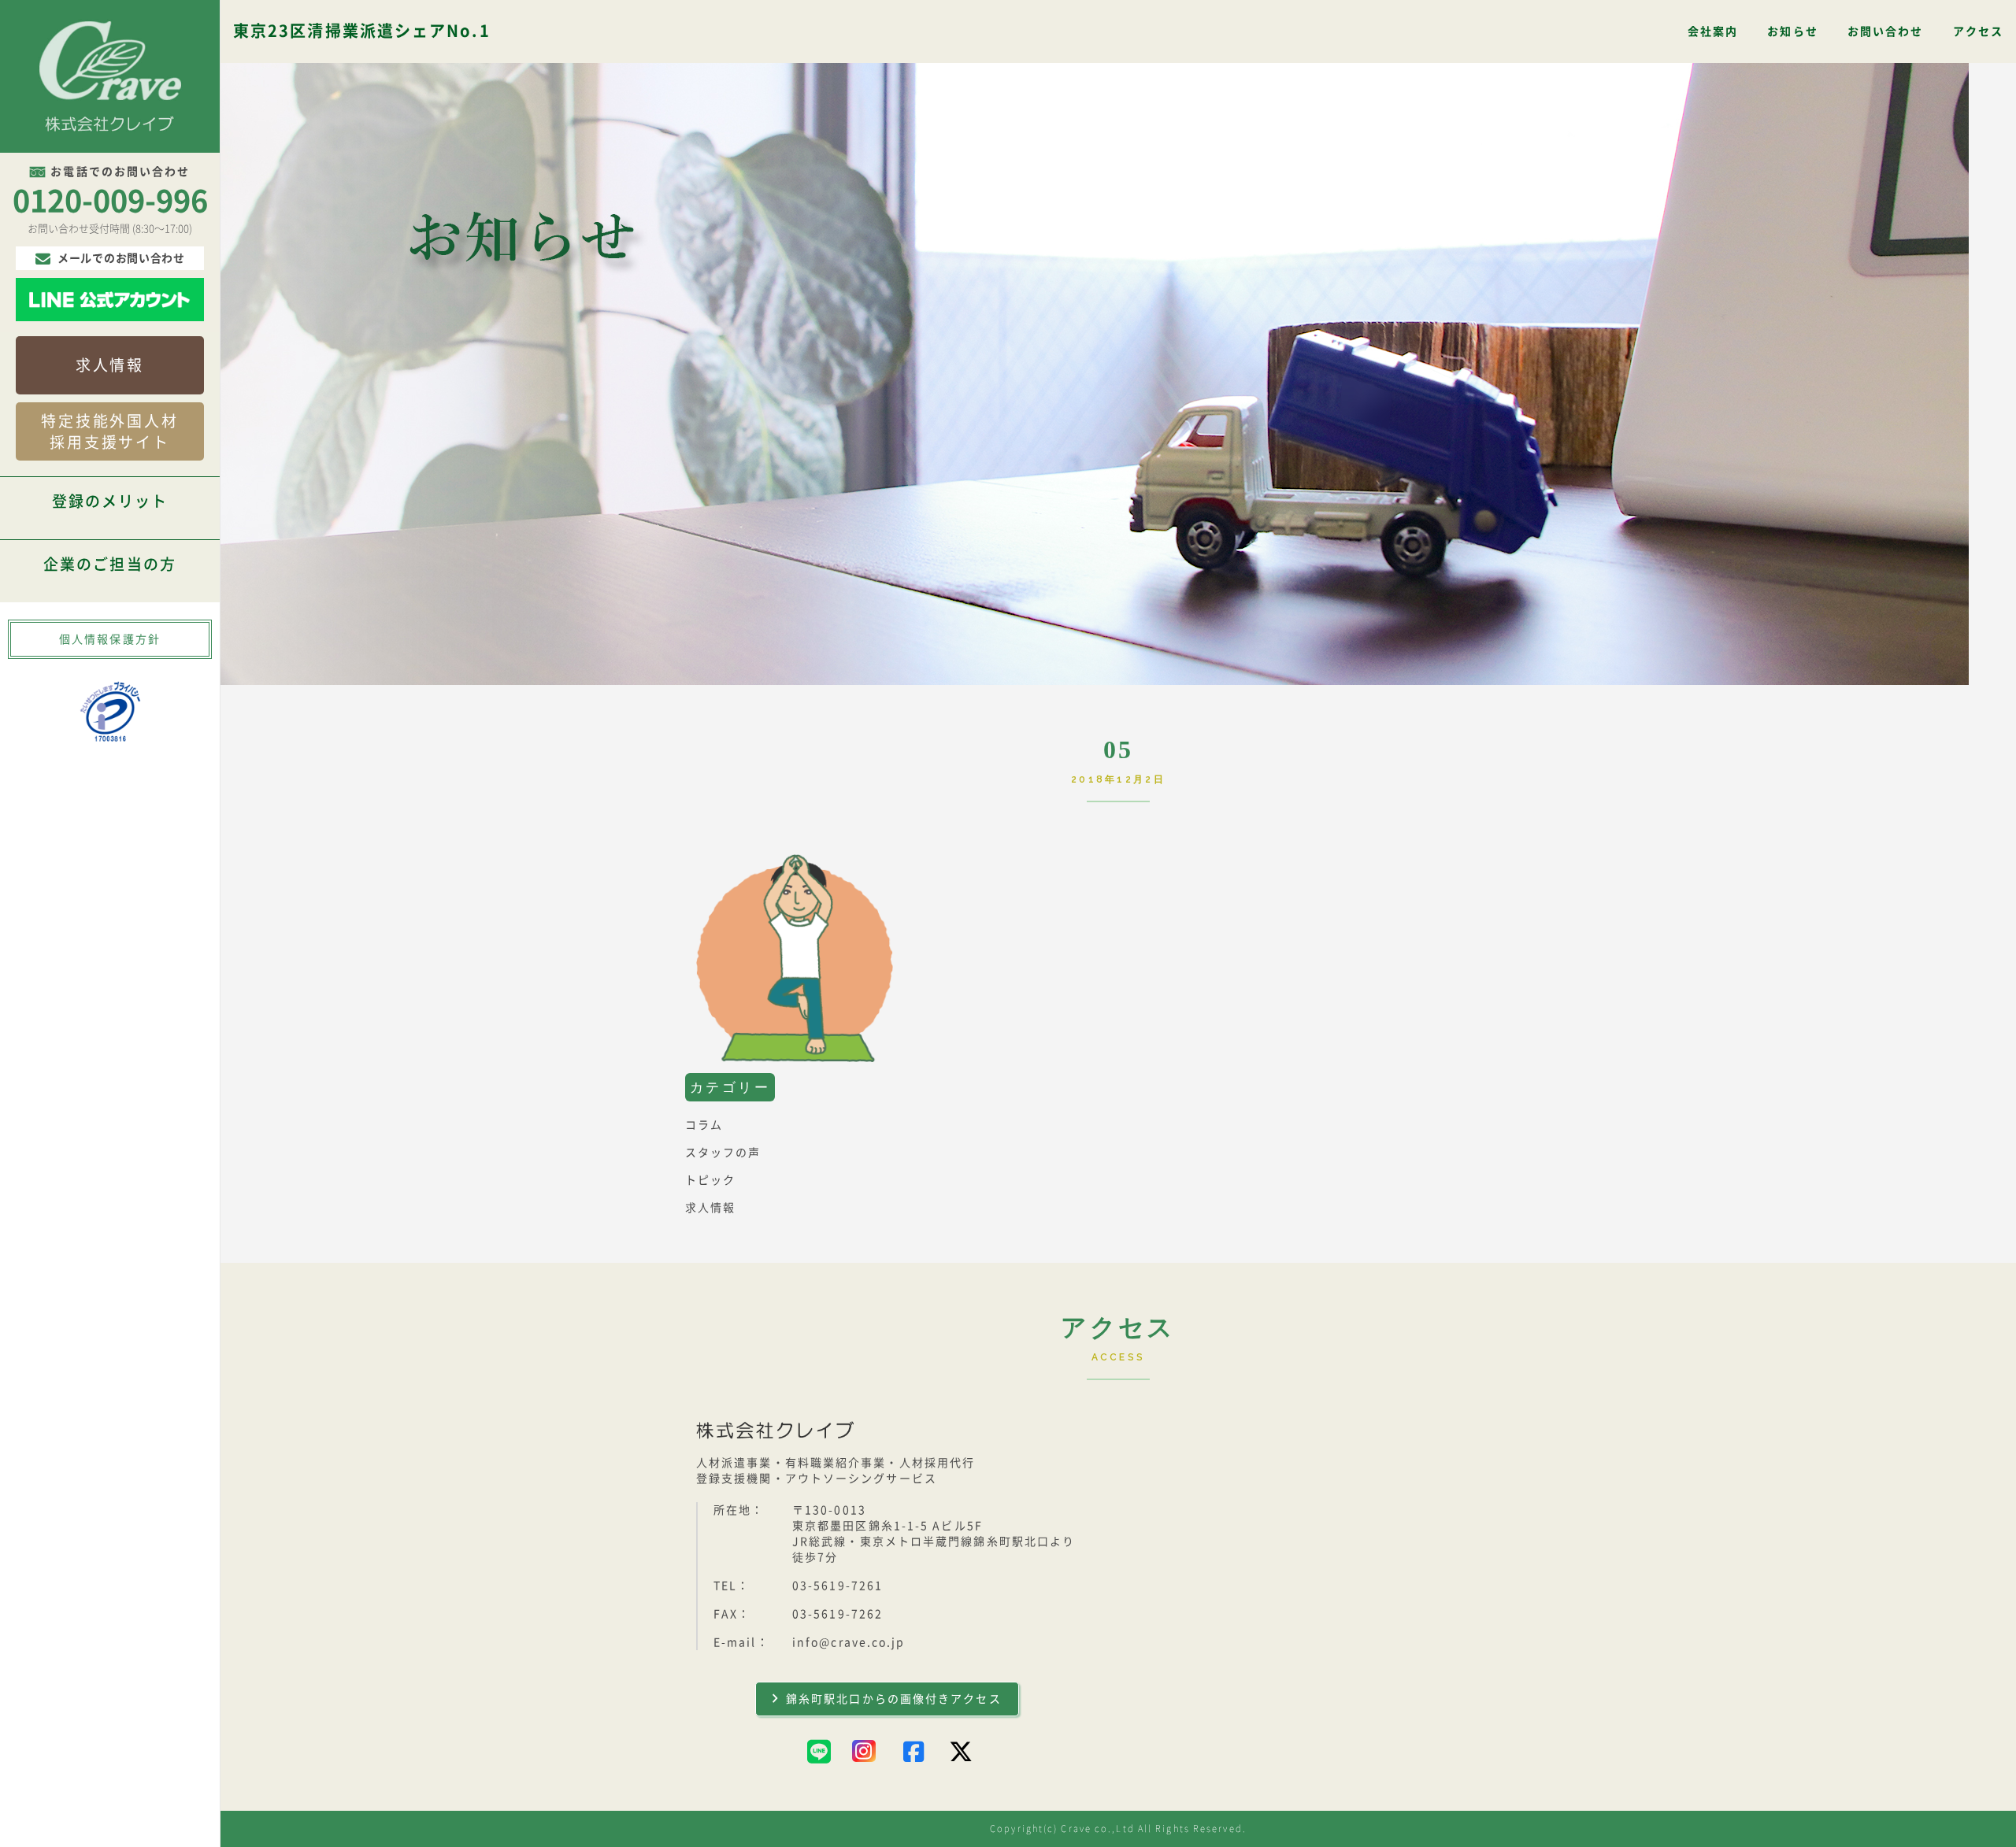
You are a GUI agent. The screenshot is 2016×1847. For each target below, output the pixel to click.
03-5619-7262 (838, 1614)
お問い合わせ (1886, 31)
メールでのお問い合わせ (121, 258)
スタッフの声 (723, 1153)
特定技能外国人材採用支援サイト (110, 432)
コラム (704, 1125)
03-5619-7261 (838, 1586)
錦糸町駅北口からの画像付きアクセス (894, 1699)
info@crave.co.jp (849, 1642)
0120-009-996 (110, 201)
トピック (710, 1180)
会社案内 (1713, 31)
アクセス (1978, 31)
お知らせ (1792, 31)
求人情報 (110, 365)
